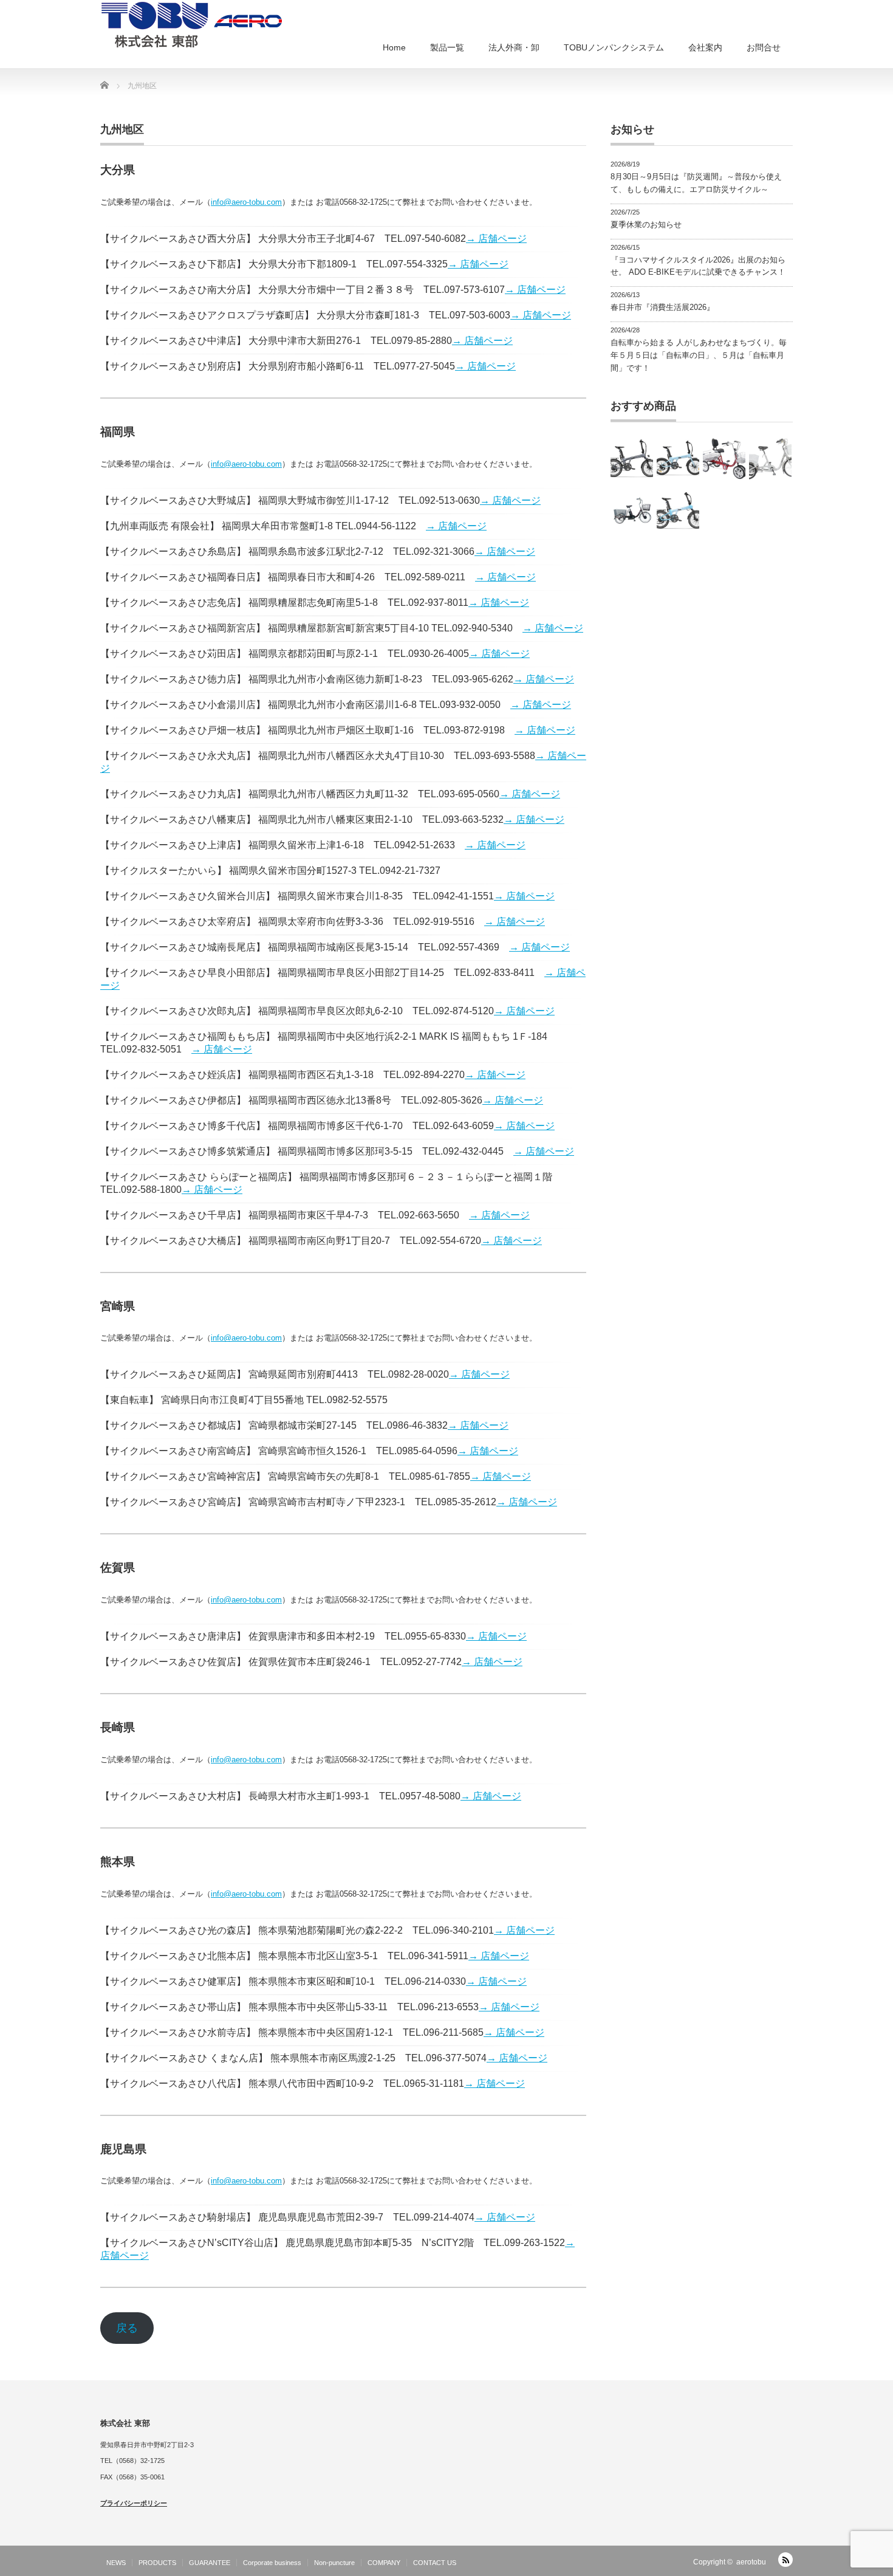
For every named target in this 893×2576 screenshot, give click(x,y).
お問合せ (764, 47)
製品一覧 (447, 47)
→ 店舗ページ (496, 239)
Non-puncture (334, 2563)
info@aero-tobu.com (246, 202)
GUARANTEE (210, 2563)
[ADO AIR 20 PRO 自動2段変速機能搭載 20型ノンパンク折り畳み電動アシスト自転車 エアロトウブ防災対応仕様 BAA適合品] (632, 459)
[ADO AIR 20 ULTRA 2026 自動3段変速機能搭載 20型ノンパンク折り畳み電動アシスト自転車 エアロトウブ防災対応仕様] (678, 510)
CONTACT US (435, 2563)
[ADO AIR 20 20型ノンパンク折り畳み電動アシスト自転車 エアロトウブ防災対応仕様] (678, 459)
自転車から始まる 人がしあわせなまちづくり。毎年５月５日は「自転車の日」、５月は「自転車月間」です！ (699, 355)
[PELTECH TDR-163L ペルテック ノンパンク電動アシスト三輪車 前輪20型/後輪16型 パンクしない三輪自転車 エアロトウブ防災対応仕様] (632, 510)
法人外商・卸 (514, 47)
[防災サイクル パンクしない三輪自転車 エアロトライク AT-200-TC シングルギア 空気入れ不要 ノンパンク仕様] (770, 459)
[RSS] (785, 2560)
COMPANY (384, 2563)
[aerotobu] (191, 24)
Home (394, 47)
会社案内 (705, 47)
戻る (127, 2328)
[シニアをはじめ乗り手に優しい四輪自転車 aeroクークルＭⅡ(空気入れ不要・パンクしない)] (724, 459)
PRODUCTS (157, 2563)
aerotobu (751, 2562)
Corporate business (272, 2563)
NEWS (116, 2563)
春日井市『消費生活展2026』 (662, 307)
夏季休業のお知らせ (646, 225)
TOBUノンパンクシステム (614, 47)
